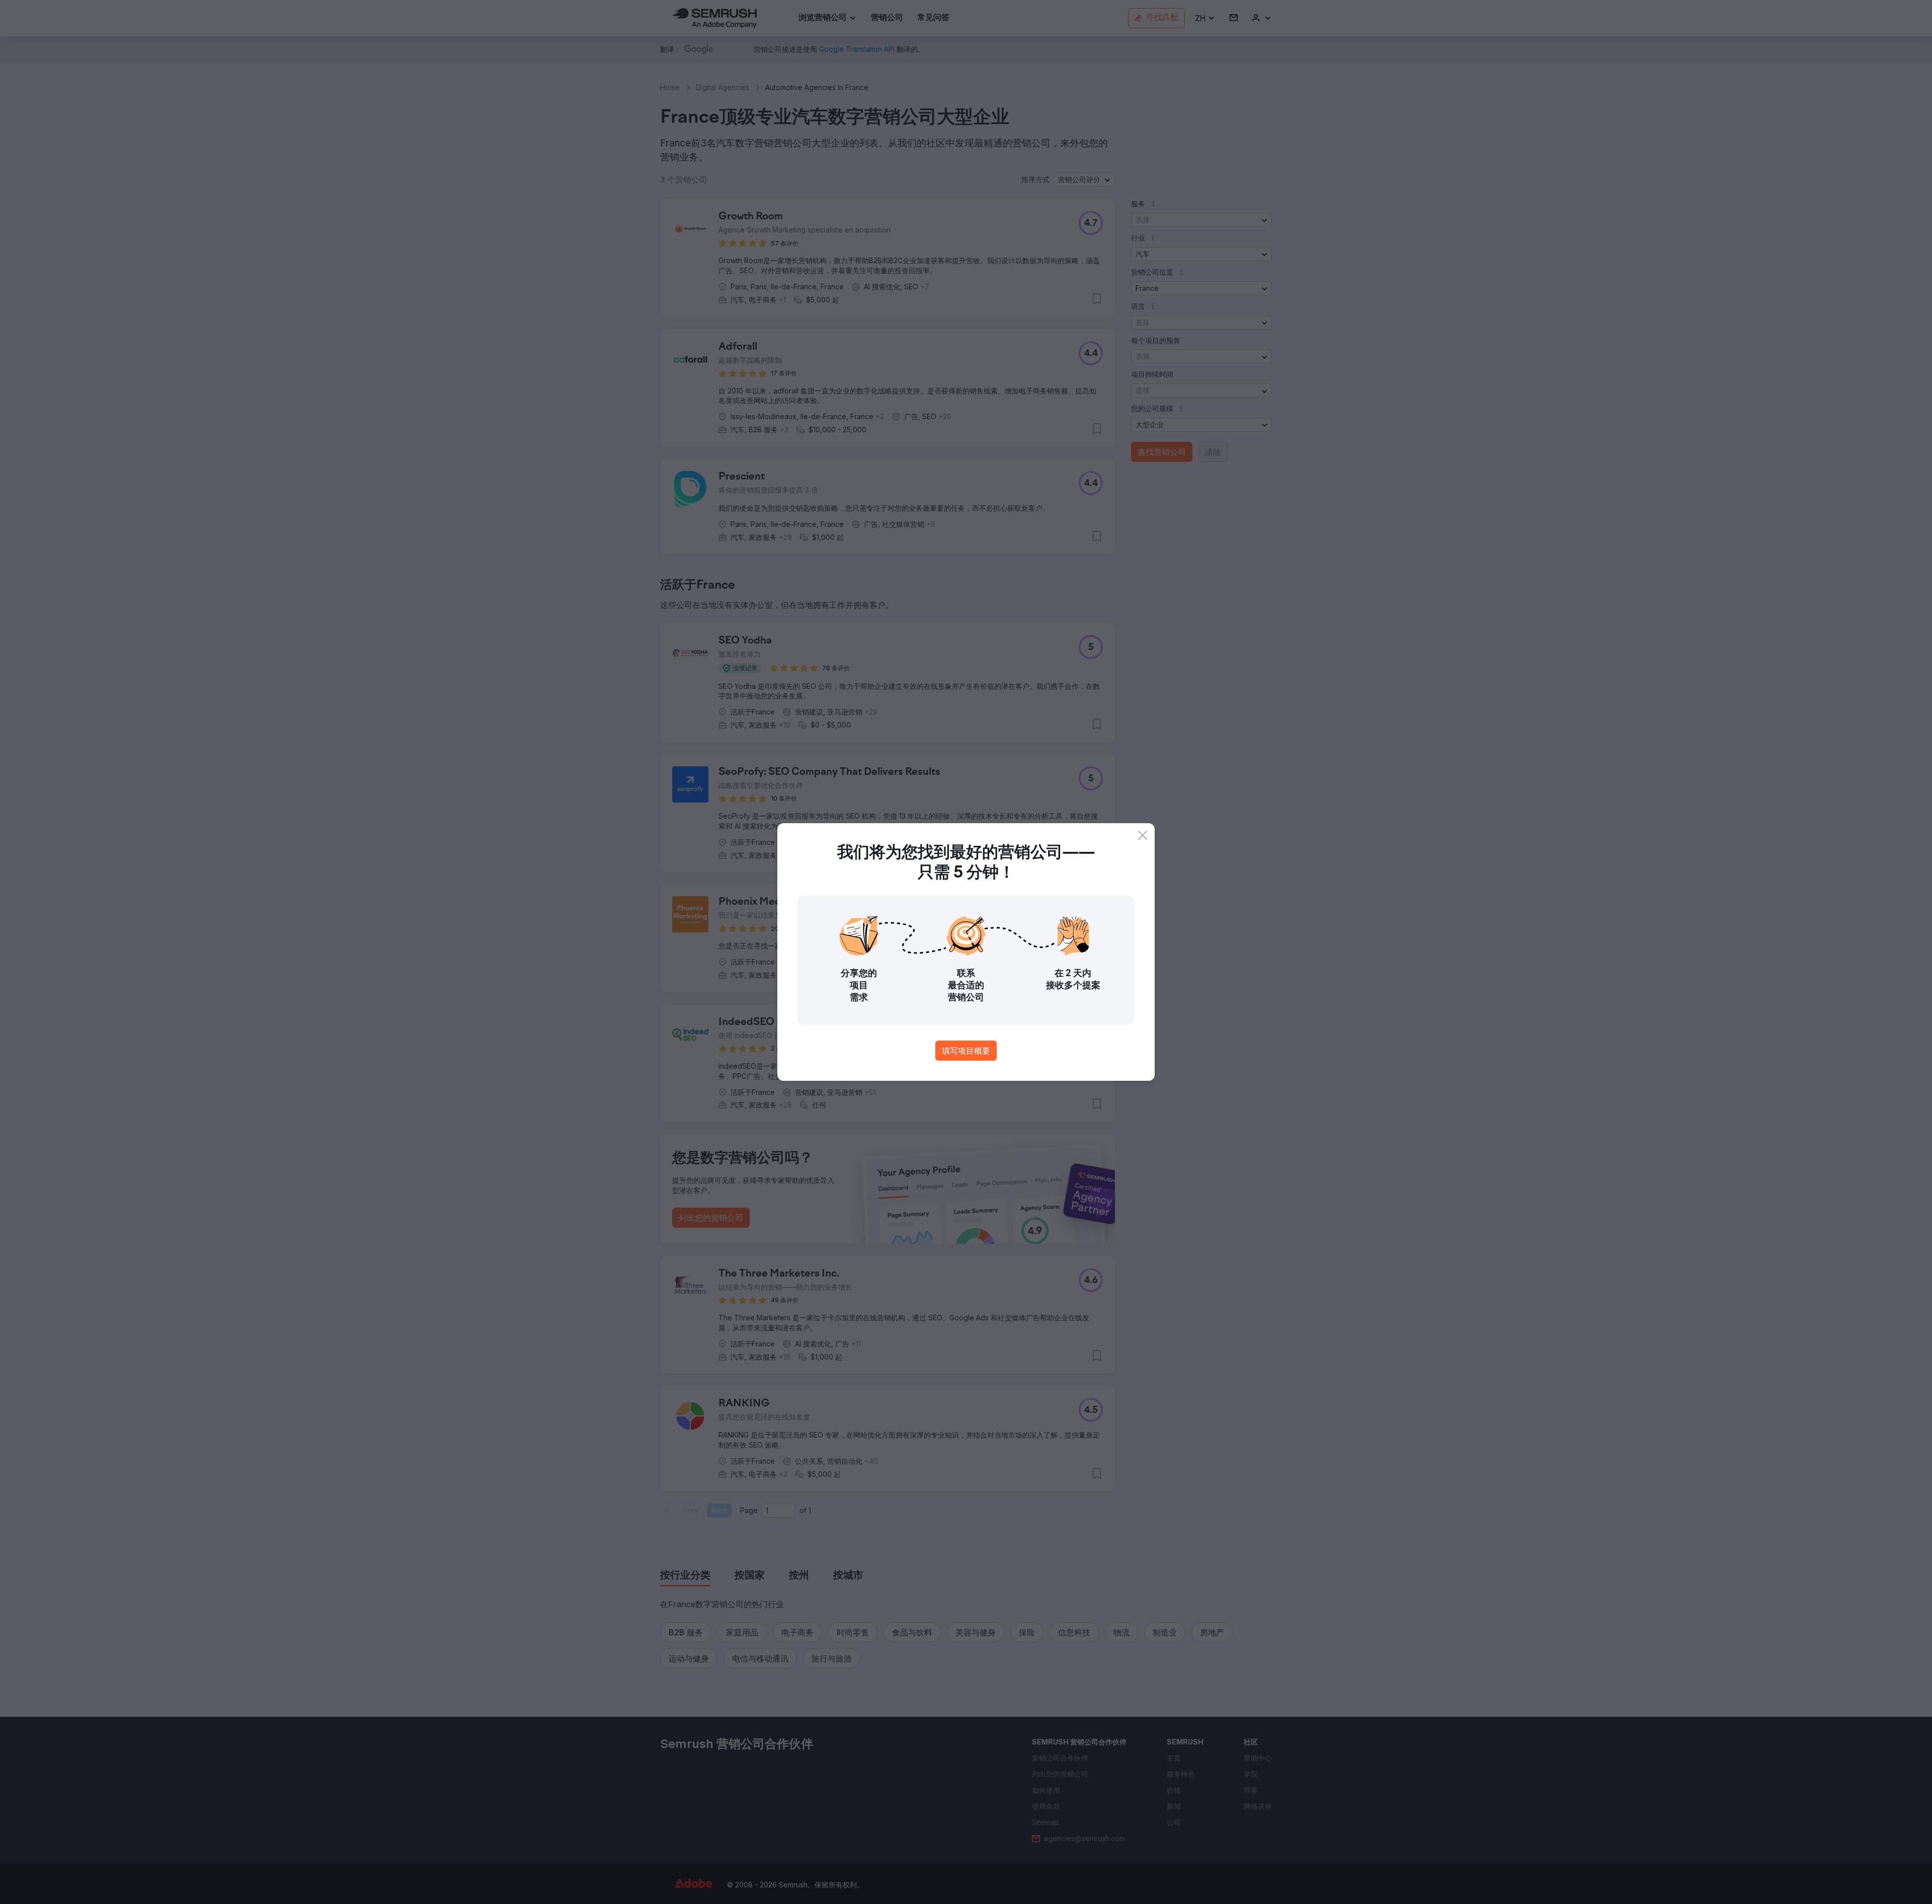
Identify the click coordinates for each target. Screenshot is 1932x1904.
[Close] (1143, 835)
